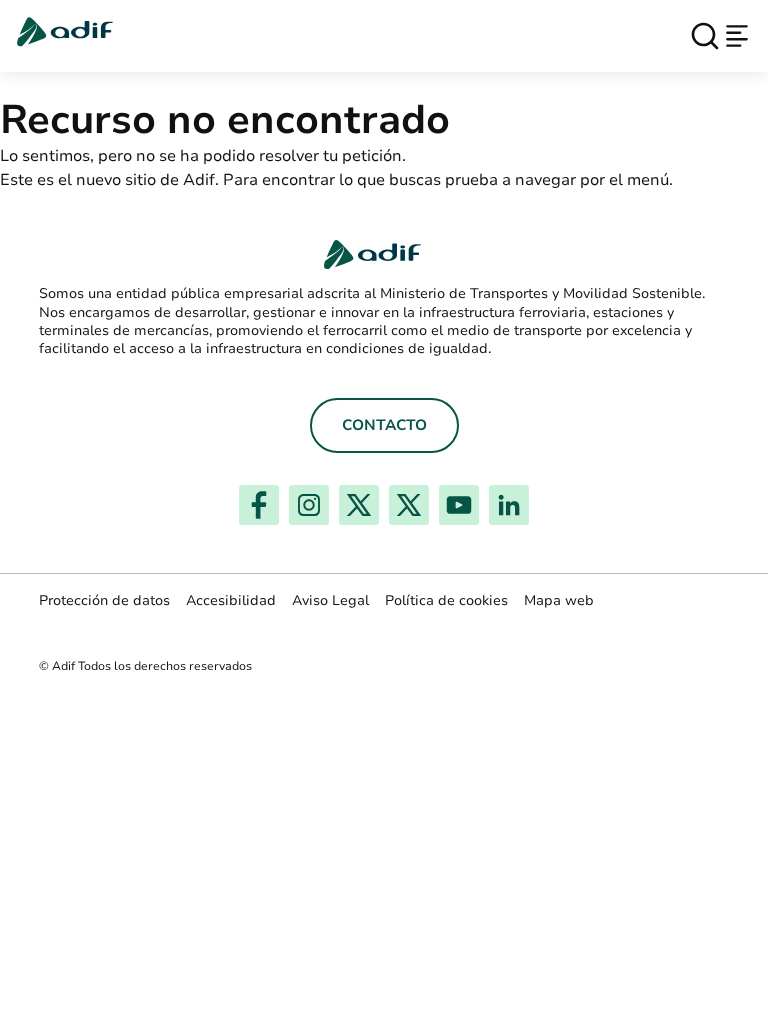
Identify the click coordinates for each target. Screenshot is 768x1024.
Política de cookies (446, 600)
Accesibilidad (231, 600)
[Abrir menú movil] (737, 36)
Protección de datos (104, 600)
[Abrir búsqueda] (705, 36)
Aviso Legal (330, 600)
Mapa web (559, 600)
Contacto (384, 425)
